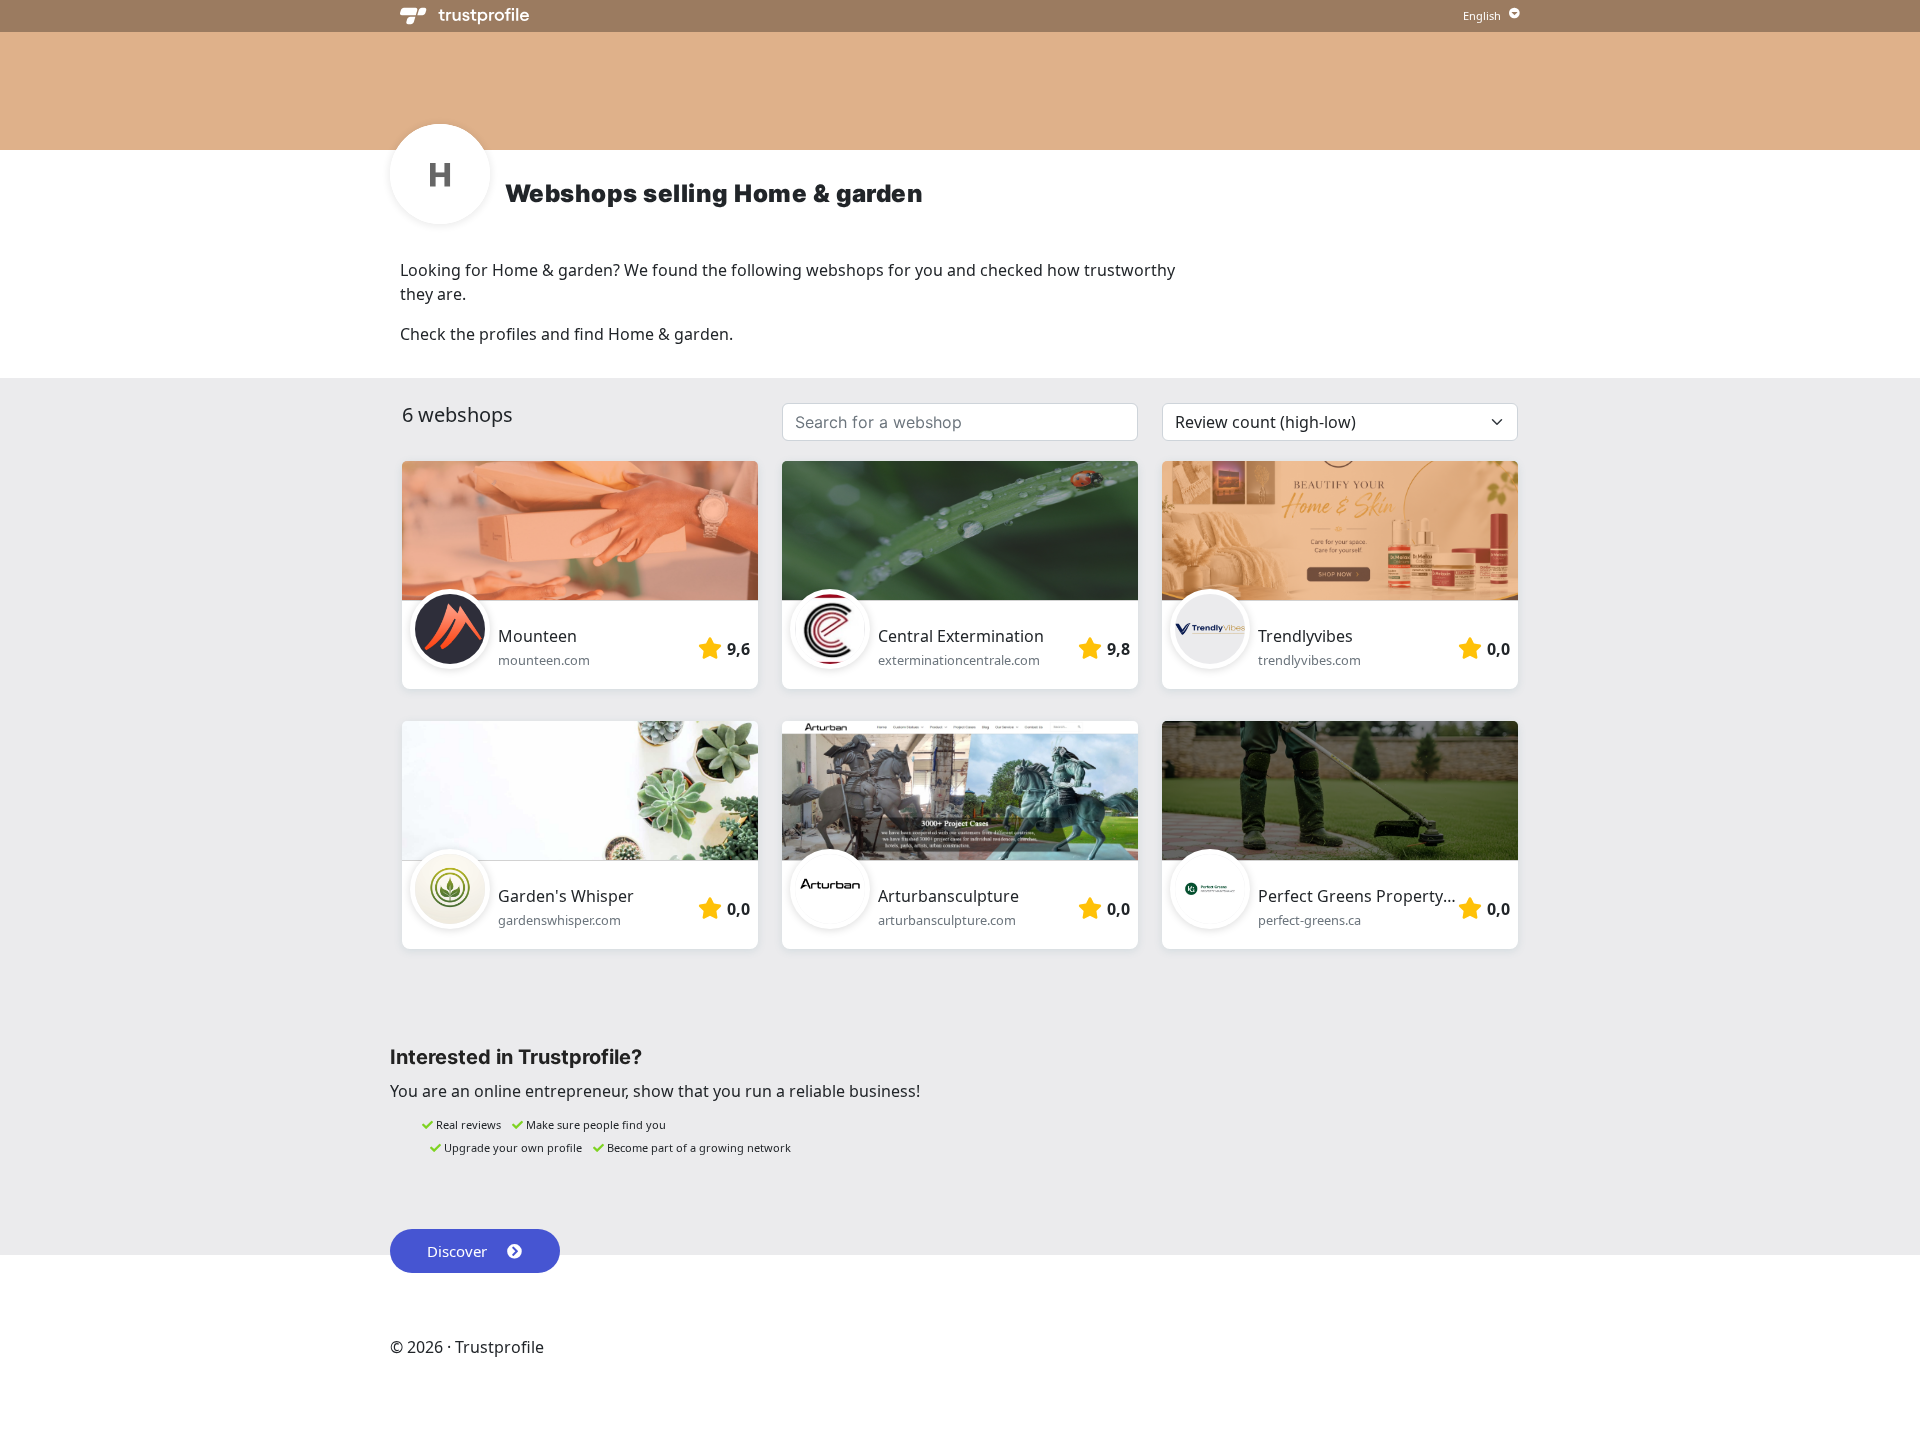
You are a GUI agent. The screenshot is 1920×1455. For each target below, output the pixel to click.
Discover (457, 1251)
